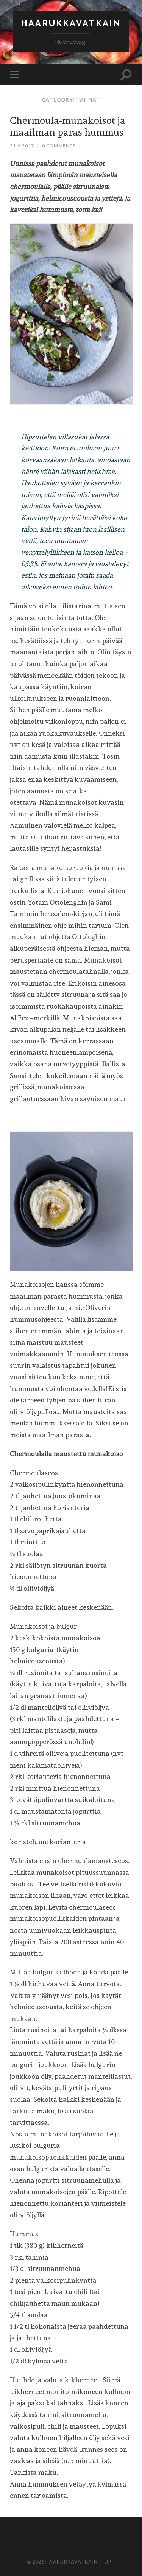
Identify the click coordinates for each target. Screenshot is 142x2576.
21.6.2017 (22, 146)
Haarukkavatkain (71, 23)
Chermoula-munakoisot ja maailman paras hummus (68, 126)
